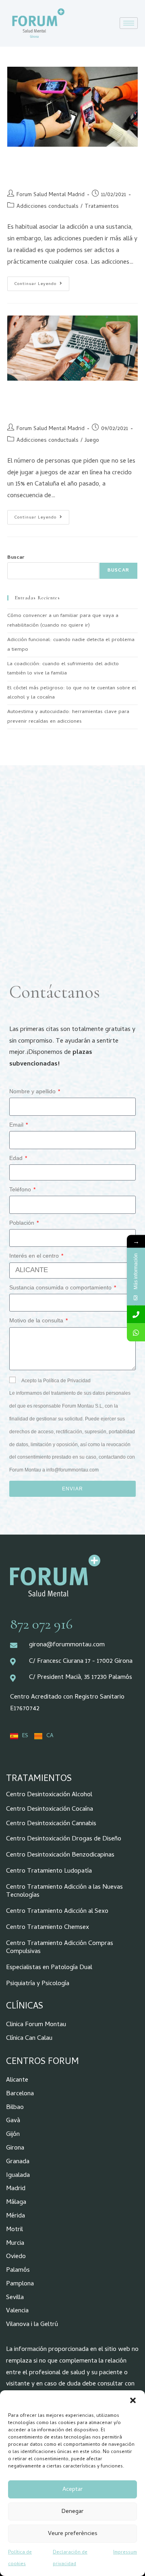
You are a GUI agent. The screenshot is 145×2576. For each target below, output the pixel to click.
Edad (17, 1158)
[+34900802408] (136, 1314)
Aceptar (72, 2490)
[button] (133, 2400)
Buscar (16, 558)
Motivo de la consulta (37, 1320)
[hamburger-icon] (129, 23)
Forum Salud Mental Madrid (51, 195)
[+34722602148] (136, 1332)
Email (17, 1125)
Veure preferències (73, 2534)
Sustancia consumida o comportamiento (61, 1287)
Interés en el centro (35, 1256)
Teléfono (21, 1189)
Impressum (125, 2553)
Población (23, 1223)
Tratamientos (102, 207)
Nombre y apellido (33, 1091)
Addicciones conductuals (48, 207)
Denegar (72, 2512)
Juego (92, 441)
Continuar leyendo (42, 282)
